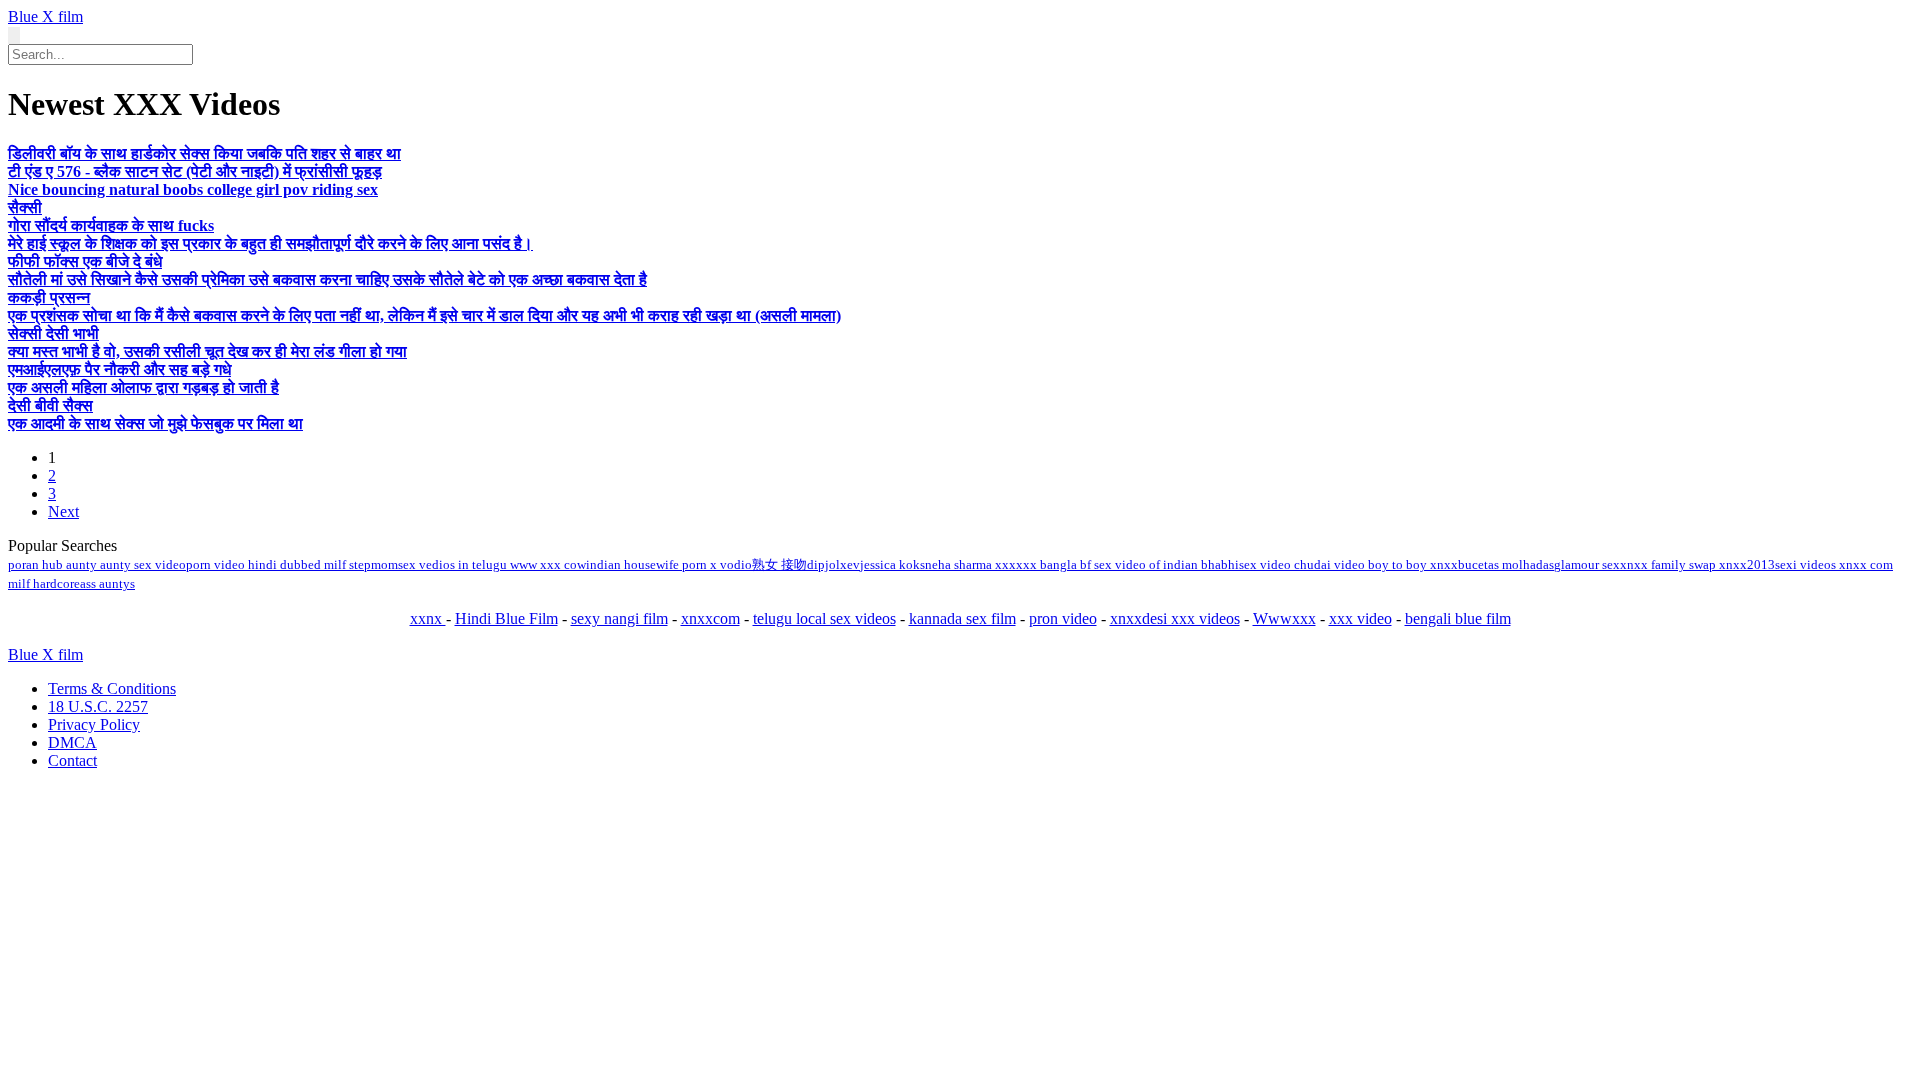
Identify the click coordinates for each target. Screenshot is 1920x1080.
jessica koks (892, 564)
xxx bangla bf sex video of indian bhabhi (1127, 564)
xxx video (1360, 618)
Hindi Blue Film (506, 618)
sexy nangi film (619, 618)
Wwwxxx (1284, 618)
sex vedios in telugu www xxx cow (492, 564)
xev (850, 564)
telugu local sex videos (824, 618)
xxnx (428, 618)
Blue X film (45, 16)
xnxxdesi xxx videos (1175, 618)
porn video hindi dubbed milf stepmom (292, 564)
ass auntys (107, 583)
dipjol (823, 564)
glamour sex (1587, 564)
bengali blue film (1458, 618)
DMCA (72, 742)
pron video (1063, 618)
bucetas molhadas (1506, 564)
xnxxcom (710, 618)
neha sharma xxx (970, 564)
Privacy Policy (94, 724)
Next (63, 511)
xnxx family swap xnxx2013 (1697, 564)
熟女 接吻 (779, 564)
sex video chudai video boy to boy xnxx (1348, 564)
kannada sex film (962, 618)
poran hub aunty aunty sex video (97, 564)
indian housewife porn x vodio (669, 564)
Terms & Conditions (112, 688)
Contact (72, 760)
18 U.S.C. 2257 (98, 706)
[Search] (14, 35)
